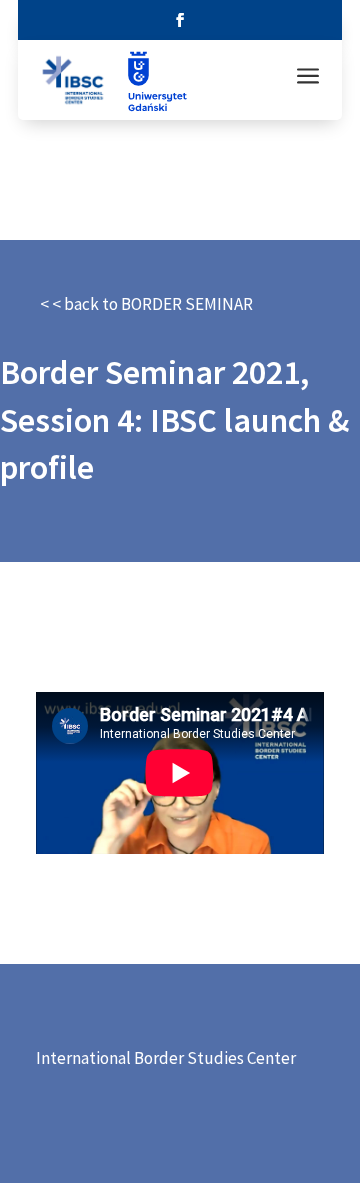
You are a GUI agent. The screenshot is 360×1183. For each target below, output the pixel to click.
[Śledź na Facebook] (180, 20)
